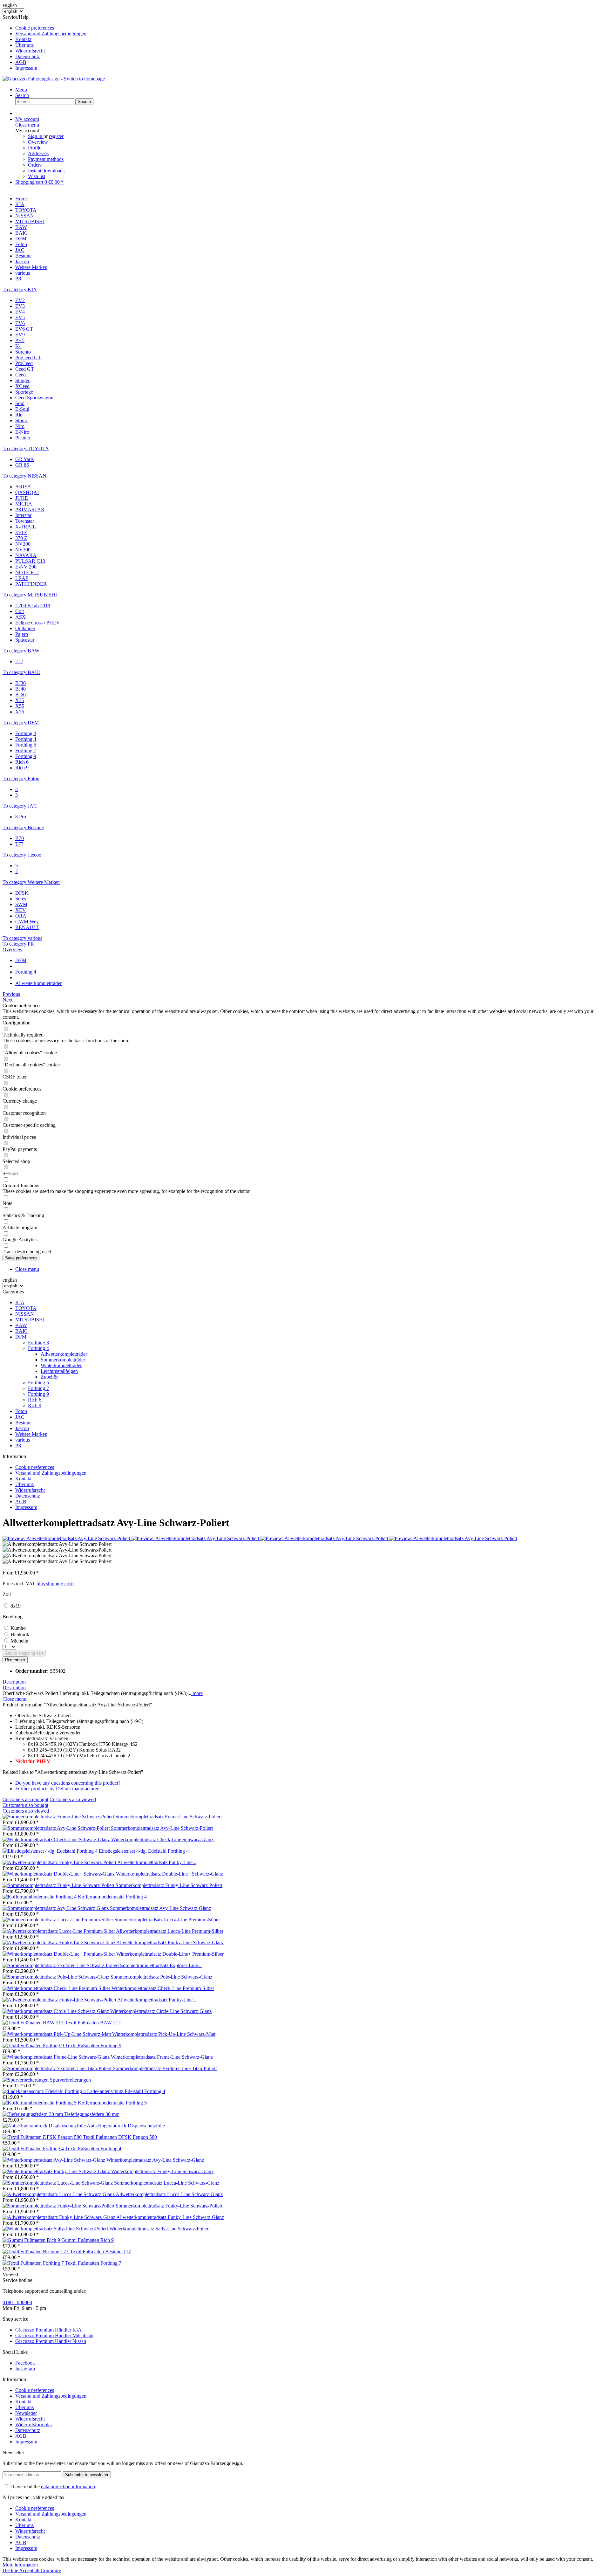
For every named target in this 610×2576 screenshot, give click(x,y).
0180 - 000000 (17, 2302)
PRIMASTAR (30, 510)
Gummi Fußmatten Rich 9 (88, 2240)
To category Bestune (23, 827)
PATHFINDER (31, 584)
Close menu (27, 125)
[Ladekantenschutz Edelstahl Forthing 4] (45, 2091)
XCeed (22, 386)
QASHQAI (27, 492)
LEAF (22, 578)
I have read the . (53, 2486)
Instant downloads (46, 171)
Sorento (23, 352)
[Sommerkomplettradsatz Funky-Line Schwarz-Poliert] (59, 1885)
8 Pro (21, 817)
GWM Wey (27, 922)
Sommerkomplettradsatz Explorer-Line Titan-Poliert (165, 2068)
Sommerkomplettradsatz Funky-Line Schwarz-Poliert (169, 1885)
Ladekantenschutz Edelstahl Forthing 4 (126, 2091)
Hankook (20, 1634)
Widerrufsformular (34, 2424)
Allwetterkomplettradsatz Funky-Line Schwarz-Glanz (170, 1942)
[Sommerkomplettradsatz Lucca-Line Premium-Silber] (58, 1920)
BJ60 (20, 695)
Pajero (22, 634)
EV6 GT (24, 329)
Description (14, 1682)
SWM (21, 904)
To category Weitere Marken (31, 882)
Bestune (23, 1423)
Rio (19, 415)
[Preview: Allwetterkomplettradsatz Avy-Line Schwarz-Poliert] (67, 1538)
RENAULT (27, 927)
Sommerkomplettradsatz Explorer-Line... (161, 1965)
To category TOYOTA (26, 448)
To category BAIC (21, 672)
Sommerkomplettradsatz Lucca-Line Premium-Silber (167, 1920)
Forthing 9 (26, 756)
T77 (19, 844)
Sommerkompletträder (63, 1360)
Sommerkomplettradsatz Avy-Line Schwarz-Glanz (160, 1908)
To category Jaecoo (22, 855)
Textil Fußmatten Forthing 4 (93, 2149)
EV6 (20, 323)
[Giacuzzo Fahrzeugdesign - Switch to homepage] (54, 79)
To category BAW (21, 651)
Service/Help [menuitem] (44, 42)
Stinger (22, 380)
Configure (51, 2570)
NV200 (23, 544)
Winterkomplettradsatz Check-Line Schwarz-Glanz (162, 1839)
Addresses (38, 153)
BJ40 (20, 689)
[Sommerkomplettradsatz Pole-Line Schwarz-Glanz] (57, 1977)
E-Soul (22, 409)
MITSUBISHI (30, 1320)
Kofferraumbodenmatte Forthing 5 (112, 2103)
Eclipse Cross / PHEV (38, 623)
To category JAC (20, 806)
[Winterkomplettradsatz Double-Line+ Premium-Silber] (59, 1954)
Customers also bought (25, 1799)
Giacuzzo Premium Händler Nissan (51, 2341)
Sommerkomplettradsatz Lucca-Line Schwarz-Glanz (167, 2183)
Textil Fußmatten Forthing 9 (93, 2046)
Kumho (18, 1628)
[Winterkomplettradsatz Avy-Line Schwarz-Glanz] (54, 2160)
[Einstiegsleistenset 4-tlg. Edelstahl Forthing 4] (51, 1851)
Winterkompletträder (61, 1365)
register (56, 136)
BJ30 (20, 683)
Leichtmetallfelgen (59, 1371)
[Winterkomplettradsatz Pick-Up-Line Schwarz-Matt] (57, 2034)
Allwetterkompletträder (64, 1354)
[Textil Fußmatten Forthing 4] (34, 2149)
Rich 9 (22, 768)
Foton (21, 1411)
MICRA (24, 504)
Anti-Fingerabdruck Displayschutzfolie (126, 2126)
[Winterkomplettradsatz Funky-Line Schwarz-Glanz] (57, 2171)
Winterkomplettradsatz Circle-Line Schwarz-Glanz (161, 2011)
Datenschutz (28, 56)
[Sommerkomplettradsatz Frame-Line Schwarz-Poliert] (59, 1817)
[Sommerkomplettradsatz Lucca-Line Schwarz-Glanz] (58, 2183)
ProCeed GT (28, 358)
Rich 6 (22, 762)
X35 (20, 700)
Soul (20, 403)
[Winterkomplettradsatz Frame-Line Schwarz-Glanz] (57, 2057)
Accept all (30, 2570)
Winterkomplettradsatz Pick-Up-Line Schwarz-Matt (164, 2034)
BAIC (21, 1331)
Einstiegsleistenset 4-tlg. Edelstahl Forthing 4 (144, 1851)
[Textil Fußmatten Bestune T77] (36, 2252)
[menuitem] (311, 28)
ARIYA (23, 487)
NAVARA (26, 555)
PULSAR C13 (30, 561)
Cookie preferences (35, 28)
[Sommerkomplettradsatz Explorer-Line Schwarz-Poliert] (61, 1965)
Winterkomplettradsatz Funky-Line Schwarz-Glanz (162, 2171)
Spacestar (25, 640)
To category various (22, 938)
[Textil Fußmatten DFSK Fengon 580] (43, 2137)
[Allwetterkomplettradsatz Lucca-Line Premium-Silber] (59, 1931)
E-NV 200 (26, 567)
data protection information (68, 2486)
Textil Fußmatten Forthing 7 (93, 2263)
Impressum (26, 68)
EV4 (20, 312)
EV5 (20, 317)
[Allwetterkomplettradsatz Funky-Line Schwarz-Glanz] (59, 1942)
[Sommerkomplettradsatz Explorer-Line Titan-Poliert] (58, 2068)
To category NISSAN (24, 476)
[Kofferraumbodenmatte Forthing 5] (40, 2103)
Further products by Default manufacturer (57, 1789)
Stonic (22, 420)
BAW (21, 1325)
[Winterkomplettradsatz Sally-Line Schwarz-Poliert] (56, 2229)
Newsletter (26, 2413)
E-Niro (22, 432)
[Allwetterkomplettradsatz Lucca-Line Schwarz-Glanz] (59, 2194)
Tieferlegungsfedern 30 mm (92, 2114)
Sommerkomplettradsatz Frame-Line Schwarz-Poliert (169, 1817)
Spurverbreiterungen (70, 2080)
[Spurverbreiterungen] (26, 2080)
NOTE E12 (27, 572)
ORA (21, 916)
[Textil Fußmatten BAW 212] (34, 2023)
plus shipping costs (55, 1584)
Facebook (25, 2363)
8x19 (16, 1606)
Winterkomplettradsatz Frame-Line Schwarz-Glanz (162, 2057)
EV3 (20, 306)
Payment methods (46, 159)
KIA (20, 1302)
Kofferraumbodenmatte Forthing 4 (112, 1897)
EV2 (20, 300)
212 (19, 661)
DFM (21, 1337)
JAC (20, 1417)
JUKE (22, 498)
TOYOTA (26, 1308)
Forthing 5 (26, 745)
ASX (20, 617)
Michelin (19, 1641)
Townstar (25, 521)
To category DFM (21, 723)
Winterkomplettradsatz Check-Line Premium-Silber (163, 1988)
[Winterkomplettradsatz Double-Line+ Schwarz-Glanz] (59, 1874)
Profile (35, 148)
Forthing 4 (26, 739)
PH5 (20, 340)
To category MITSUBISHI (30, 595)
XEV (21, 910)
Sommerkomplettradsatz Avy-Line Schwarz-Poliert (162, 1828)
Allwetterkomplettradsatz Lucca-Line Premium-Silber (170, 1931)
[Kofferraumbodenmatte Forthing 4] (40, 1897)
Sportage (24, 392)
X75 (20, 712)
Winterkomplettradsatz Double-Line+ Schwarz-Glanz (169, 1874)
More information (20, 2565)
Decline (11, 2570)
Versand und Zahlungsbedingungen (51, 34)
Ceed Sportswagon (34, 398)
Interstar (23, 515)
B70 (20, 838)
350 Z (21, 532)
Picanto (23, 438)
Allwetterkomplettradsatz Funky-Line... (157, 1862)
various (23, 1440)
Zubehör (49, 1377)
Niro (20, 426)
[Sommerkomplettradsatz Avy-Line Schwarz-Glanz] (56, 1908)
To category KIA (20, 289)
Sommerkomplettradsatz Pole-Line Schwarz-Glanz (161, 1977)
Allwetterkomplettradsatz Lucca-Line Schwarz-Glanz (169, 2194)
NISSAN (25, 1314)
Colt (20, 611)
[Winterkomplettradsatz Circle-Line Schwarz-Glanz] (56, 2011)
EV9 (20, 335)
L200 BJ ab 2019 (33, 606)
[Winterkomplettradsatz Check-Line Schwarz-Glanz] (57, 1839)
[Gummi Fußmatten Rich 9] (32, 2240)
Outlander (25, 628)
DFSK (22, 893)
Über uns (24, 45)
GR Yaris (24, 459)
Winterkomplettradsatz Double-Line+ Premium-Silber (170, 1954)
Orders (35, 165)
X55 (20, 706)
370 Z (21, 538)
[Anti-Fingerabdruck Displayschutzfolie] (45, 2126)
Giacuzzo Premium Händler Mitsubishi (54, 2335)
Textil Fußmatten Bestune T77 (100, 2252)
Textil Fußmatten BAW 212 (93, 2023)
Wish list (37, 176)
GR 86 (22, 465)
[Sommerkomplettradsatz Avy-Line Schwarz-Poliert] (57, 1828)
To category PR (18, 944)
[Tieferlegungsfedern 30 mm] (33, 2114)
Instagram (25, 2369)
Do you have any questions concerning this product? (68, 1783)
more (197, 1693)
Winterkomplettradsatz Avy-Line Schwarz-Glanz (155, 2160)
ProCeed (24, 363)
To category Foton (21, 778)
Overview (38, 142)
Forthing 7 (26, 751)
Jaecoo (22, 1428)
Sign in (36, 136)
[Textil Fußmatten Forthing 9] (34, 2046)
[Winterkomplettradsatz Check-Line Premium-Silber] (57, 1988)
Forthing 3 (26, 733)
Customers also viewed (73, 1799)
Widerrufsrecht (30, 51)
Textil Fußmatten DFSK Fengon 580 (120, 2137)
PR (18, 1446)
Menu (21, 90)
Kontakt (23, 39)
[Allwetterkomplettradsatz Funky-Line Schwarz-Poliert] (60, 1862)
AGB (21, 62)
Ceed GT (25, 369)
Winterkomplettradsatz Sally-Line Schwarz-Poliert (159, 2229)
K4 (18, 346)
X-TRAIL (26, 527)
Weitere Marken (31, 1434)
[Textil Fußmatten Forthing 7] (34, 2263)
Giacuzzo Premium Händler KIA (48, 2330)
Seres (21, 899)
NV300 (23, 550)
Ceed (20, 375)
